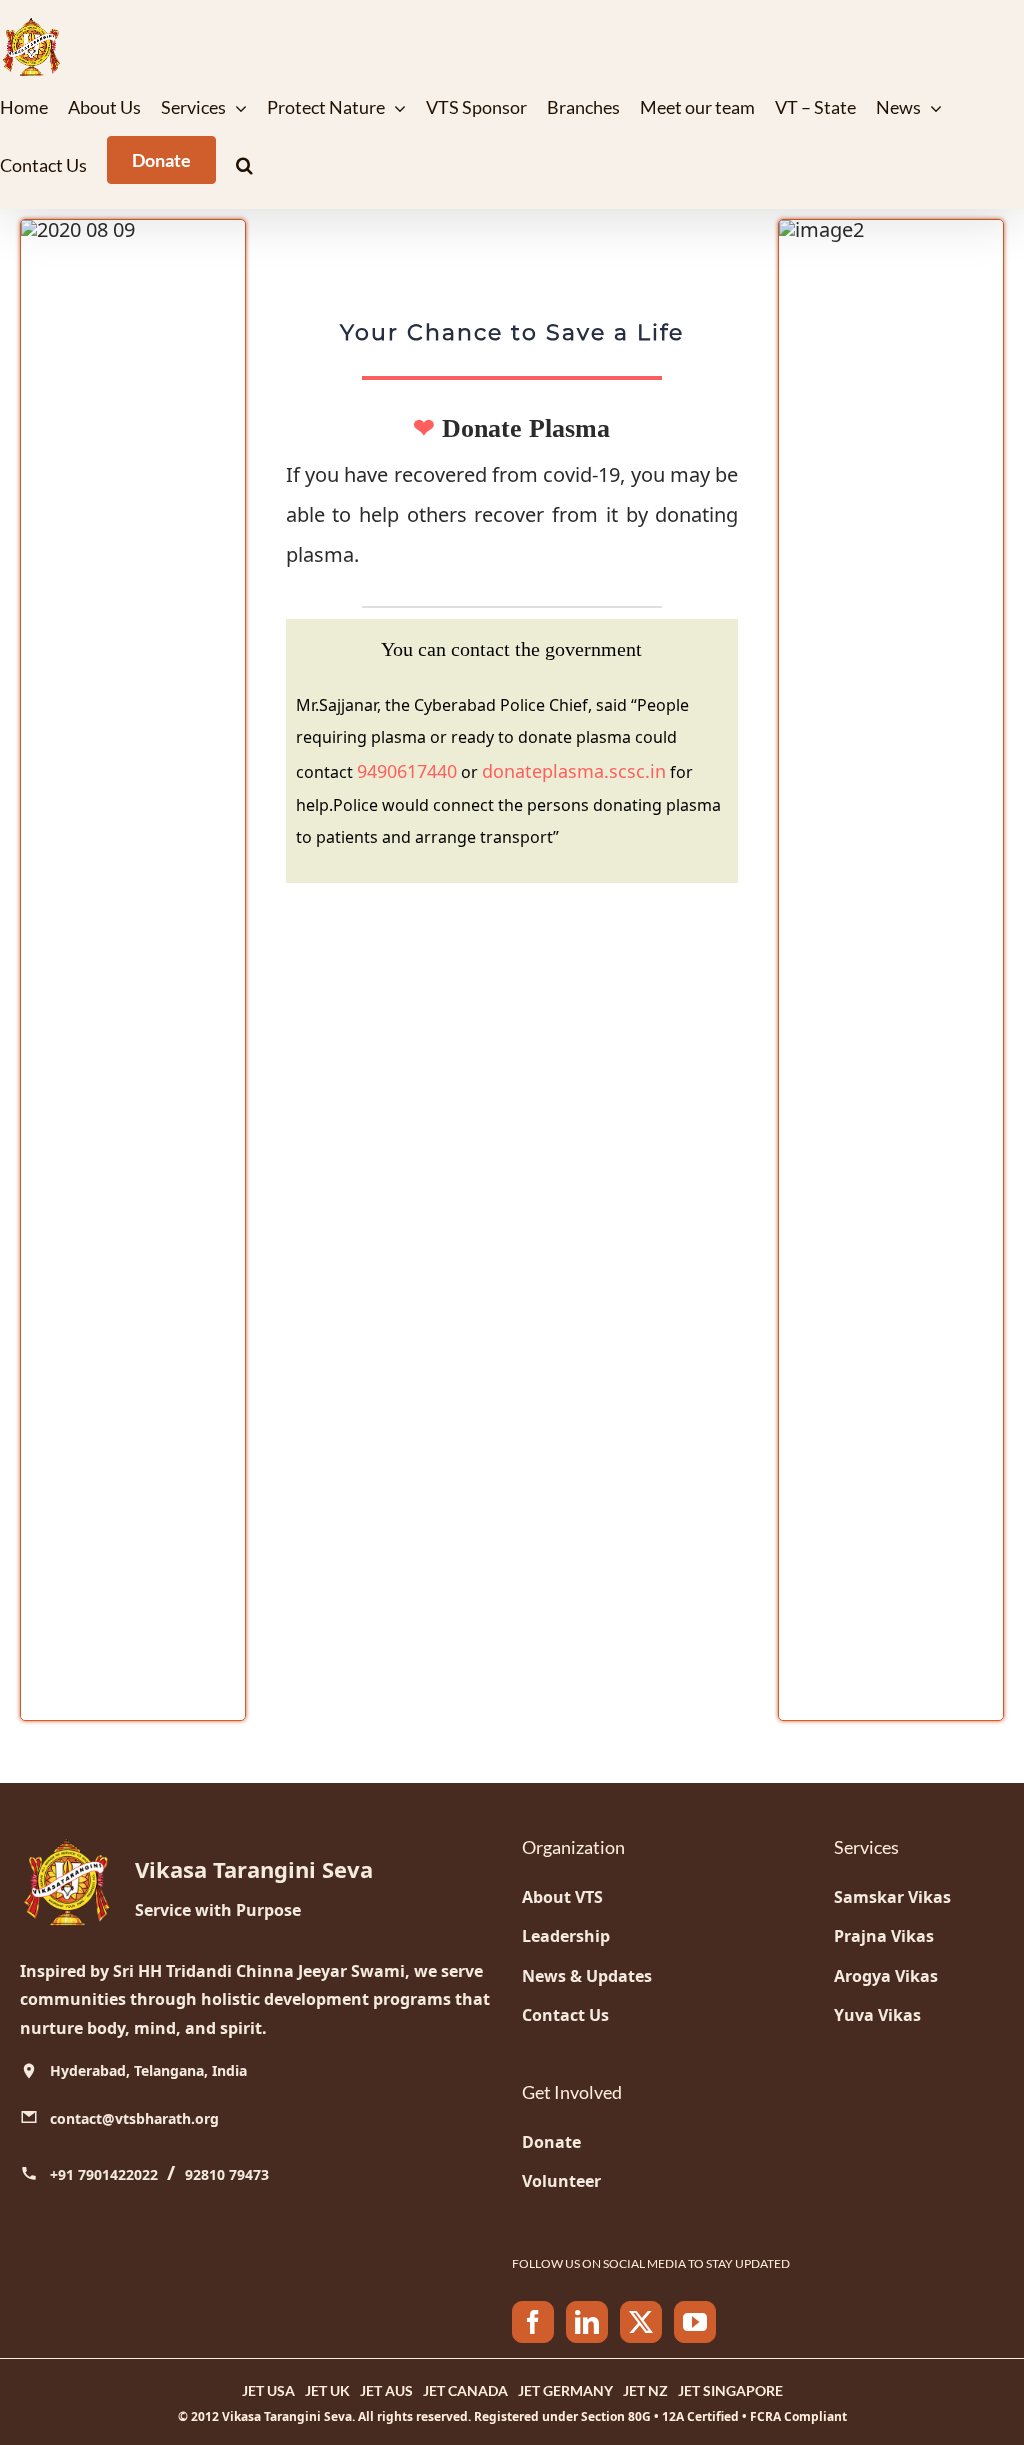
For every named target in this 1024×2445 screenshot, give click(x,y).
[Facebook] (533, 2322)
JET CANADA (465, 2390)
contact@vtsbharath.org (134, 2118)
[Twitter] (641, 2322)
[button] (244, 165)
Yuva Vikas (877, 2015)
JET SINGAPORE (730, 2390)
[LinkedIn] (587, 2322)
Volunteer (561, 2181)
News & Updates (587, 1976)
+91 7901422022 (106, 2174)
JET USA (268, 2390)
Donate (551, 2142)
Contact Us (565, 2015)
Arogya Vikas (886, 1976)
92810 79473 (227, 2174)
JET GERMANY (565, 2390)
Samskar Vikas (892, 1897)
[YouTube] (695, 2322)
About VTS (562, 1897)
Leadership (566, 1936)
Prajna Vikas (884, 1936)
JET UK (327, 2390)
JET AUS (386, 2390)
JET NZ (645, 2390)
